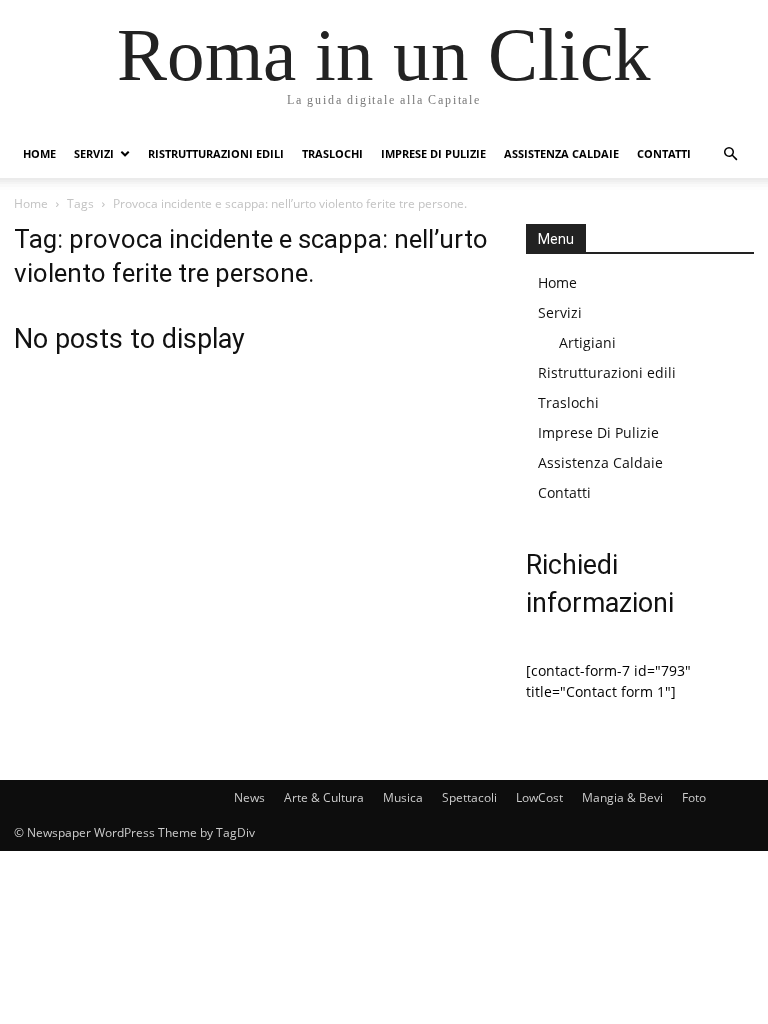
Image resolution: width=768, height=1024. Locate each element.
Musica (403, 797)
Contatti (664, 153)
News (249, 797)
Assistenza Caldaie (561, 153)
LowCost (539, 797)
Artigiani (587, 342)
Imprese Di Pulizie (433, 153)
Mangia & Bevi (622, 797)
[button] (730, 154)
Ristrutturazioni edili (216, 153)
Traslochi (332, 153)
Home (39, 153)
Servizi (94, 153)
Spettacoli (469, 797)
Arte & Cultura (324, 797)
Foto (694, 797)
